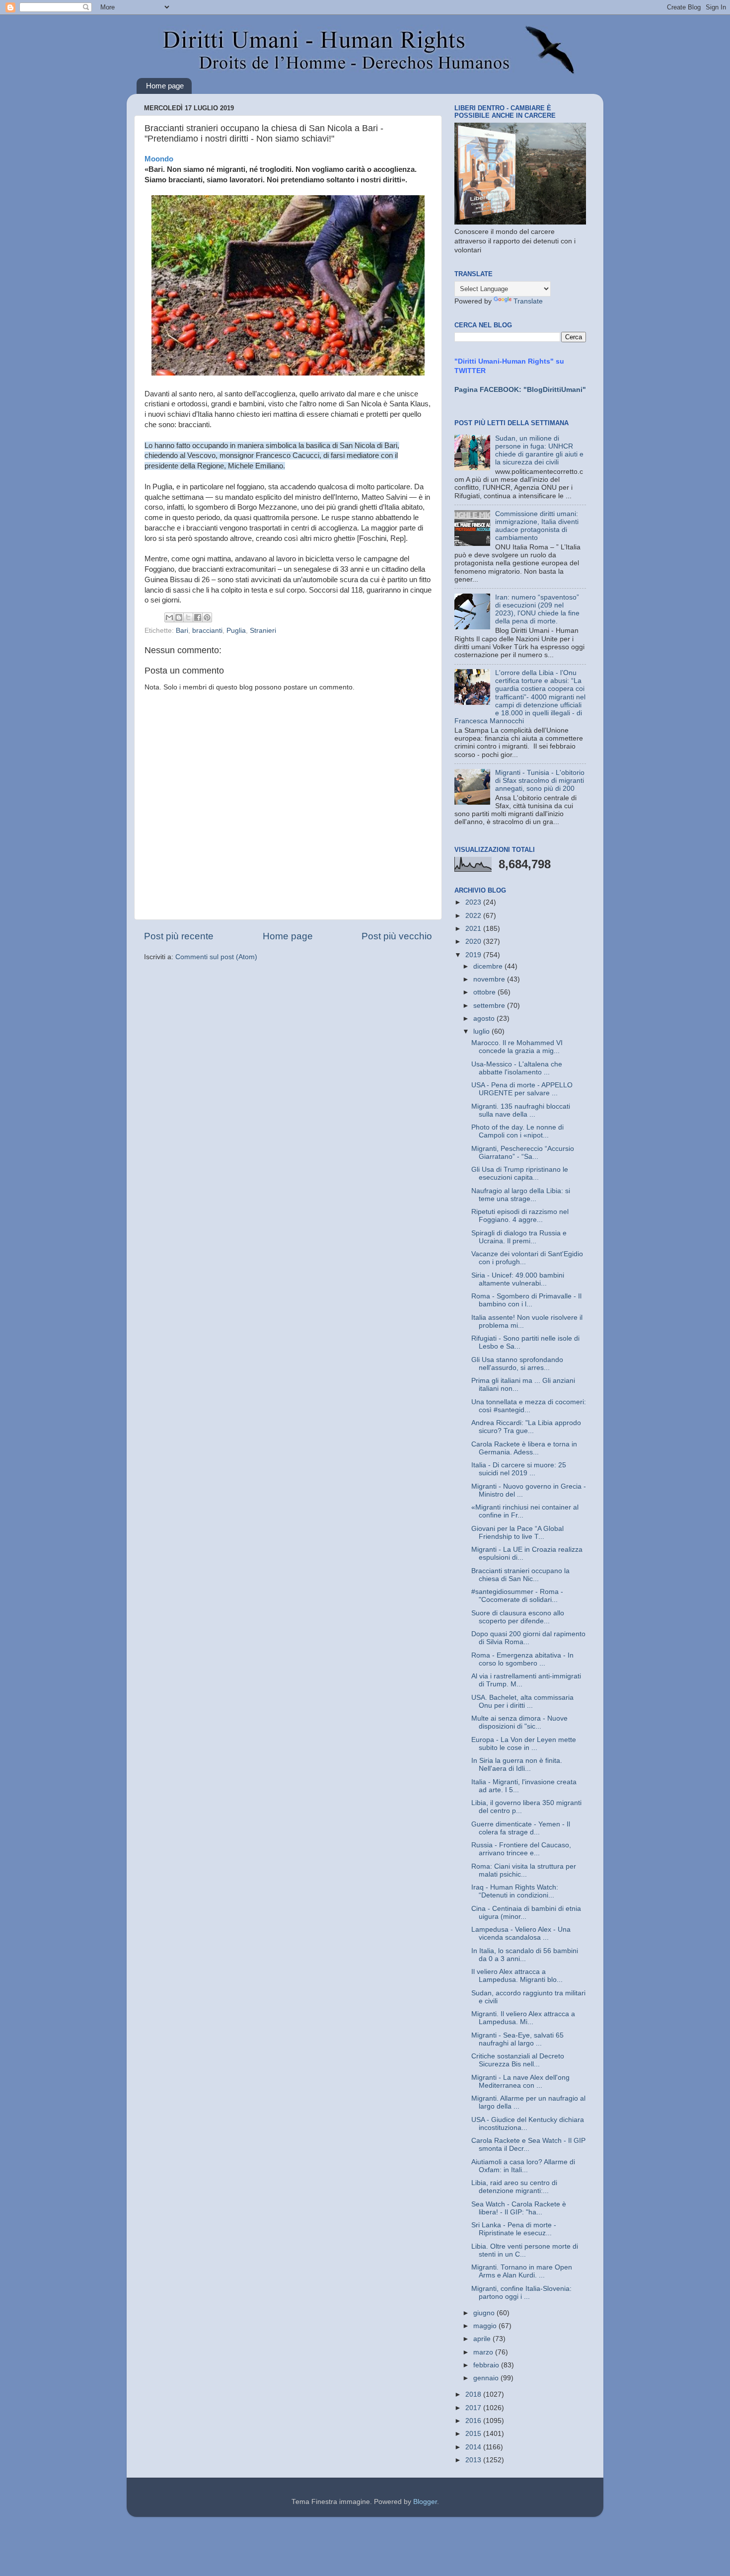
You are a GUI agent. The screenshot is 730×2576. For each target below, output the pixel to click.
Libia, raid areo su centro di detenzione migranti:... (514, 2187)
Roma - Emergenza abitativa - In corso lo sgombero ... (522, 1659)
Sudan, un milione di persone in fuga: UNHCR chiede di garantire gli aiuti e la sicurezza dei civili (539, 451)
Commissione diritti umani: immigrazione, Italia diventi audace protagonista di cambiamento (537, 526)
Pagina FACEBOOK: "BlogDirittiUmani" (520, 390)
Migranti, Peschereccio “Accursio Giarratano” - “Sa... (523, 1153)
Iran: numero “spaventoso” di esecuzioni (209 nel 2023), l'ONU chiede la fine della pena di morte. (537, 609)
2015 (474, 2434)
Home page (165, 86)
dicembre (489, 966)
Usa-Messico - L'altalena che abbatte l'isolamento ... (517, 1068)
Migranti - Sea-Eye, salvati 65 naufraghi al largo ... (517, 2039)
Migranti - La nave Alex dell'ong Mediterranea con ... (520, 2082)
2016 (474, 2421)
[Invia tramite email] (169, 617)
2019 (474, 955)
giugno (485, 2313)
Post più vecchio (397, 936)
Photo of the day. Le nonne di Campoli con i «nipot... (517, 1131)
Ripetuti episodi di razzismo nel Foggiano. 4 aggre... (520, 1216)
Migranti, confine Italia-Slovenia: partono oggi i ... (521, 2293)
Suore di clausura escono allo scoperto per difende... (518, 1617)
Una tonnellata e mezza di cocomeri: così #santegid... (529, 1406)
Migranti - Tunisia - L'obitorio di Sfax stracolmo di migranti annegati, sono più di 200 (540, 781)
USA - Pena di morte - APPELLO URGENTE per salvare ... (522, 1089)
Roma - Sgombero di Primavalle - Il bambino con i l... (526, 1300)
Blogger (425, 2502)
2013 (474, 2460)
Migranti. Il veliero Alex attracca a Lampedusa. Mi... (523, 2018)
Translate (528, 301)
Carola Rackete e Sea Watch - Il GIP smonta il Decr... (528, 2145)
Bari (182, 631)
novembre (490, 979)
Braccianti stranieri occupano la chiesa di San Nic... (520, 1575)
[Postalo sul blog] (179, 617)
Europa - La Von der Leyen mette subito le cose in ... (524, 1744)
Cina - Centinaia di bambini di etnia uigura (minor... (526, 1913)
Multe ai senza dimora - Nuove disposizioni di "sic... (519, 1722)
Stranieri (263, 631)
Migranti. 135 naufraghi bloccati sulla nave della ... (521, 1110)
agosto (485, 1019)
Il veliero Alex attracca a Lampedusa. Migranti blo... (517, 1976)
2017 (474, 2408)
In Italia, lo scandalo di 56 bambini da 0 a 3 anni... (525, 1955)
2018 (474, 2394)
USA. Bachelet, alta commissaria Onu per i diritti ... (522, 1702)
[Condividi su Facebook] (198, 617)
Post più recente (179, 936)
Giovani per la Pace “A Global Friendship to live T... (517, 1533)
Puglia (236, 631)
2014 (474, 2447)
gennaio (487, 2378)
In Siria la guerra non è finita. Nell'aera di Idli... (517, 1765)
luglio (482, 1031)
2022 (474, 916)
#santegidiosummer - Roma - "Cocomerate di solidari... (517, 1596)
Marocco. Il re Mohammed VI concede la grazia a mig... (517, 1047)
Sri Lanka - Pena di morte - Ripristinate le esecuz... (514, 2229)
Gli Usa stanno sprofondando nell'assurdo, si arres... (517, 1364)
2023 (474, 902)
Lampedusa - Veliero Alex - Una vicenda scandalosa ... (521, 1933)
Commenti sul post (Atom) (216, 957)
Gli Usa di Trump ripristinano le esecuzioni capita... (520, 1174)
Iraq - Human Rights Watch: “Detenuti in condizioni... (515, 1891)
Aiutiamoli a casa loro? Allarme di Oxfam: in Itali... (523, 2166)
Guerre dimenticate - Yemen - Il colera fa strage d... (521, 1828)
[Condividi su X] (188, 617)
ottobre (485, 992)
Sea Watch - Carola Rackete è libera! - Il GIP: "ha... (519, 2208)
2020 (474, 942)
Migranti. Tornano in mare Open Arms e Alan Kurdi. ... (522, 2271)
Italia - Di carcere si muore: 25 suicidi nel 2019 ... (519, 1469)
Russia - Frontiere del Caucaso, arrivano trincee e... (521, 1849)
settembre (490, 1006)
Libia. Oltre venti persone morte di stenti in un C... (525, 2250)
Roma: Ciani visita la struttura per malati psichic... (524, 1870)
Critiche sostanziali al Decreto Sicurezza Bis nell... (518, 2060)
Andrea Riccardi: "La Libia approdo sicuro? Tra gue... (526, 1427)
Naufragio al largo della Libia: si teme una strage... (521, 1195)
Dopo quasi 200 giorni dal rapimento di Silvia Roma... (528, 1638)
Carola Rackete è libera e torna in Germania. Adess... (524, 1448)
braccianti (207, 631)
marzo (484, 2352)
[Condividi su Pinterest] (207, 617)
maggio (486, 2326)
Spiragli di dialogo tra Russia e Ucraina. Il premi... (519, 1237)
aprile (483, 2339)
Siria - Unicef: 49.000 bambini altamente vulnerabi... (518, 1279)
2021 (474, 929)
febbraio (487, 2365)
